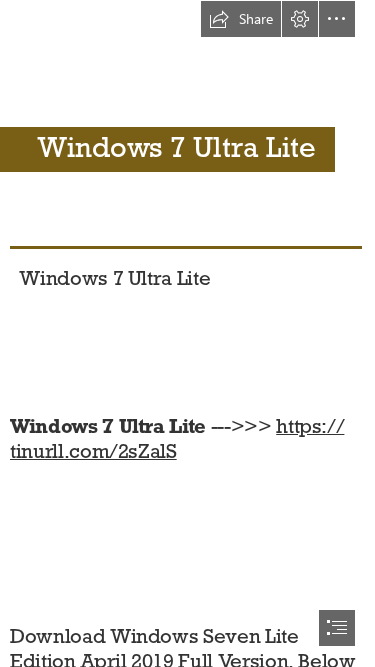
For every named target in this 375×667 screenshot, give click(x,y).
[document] (187, 333)
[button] (241, 19)
